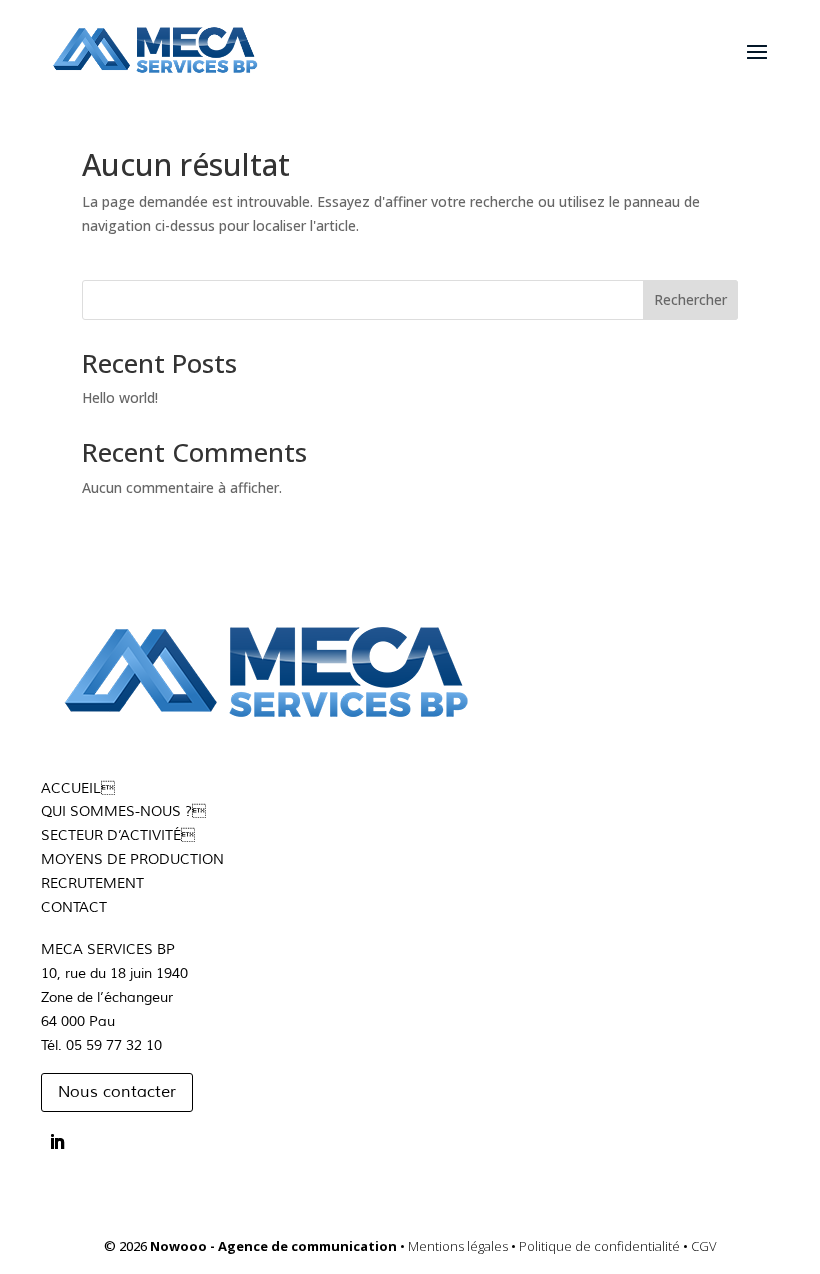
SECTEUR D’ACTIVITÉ (118, 835)
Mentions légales (459, 1246)
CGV (704, 1246)
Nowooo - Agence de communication (275, 1246)
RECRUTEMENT (92, 883)
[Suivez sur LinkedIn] (57, 1142)
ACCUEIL (71, 788)
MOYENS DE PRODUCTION (132, 859)
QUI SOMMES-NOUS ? (116, 811)
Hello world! (120, 397)
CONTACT (74, 907)
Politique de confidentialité (601, 1246)
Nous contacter (117, 1092)
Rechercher (690, 299)
